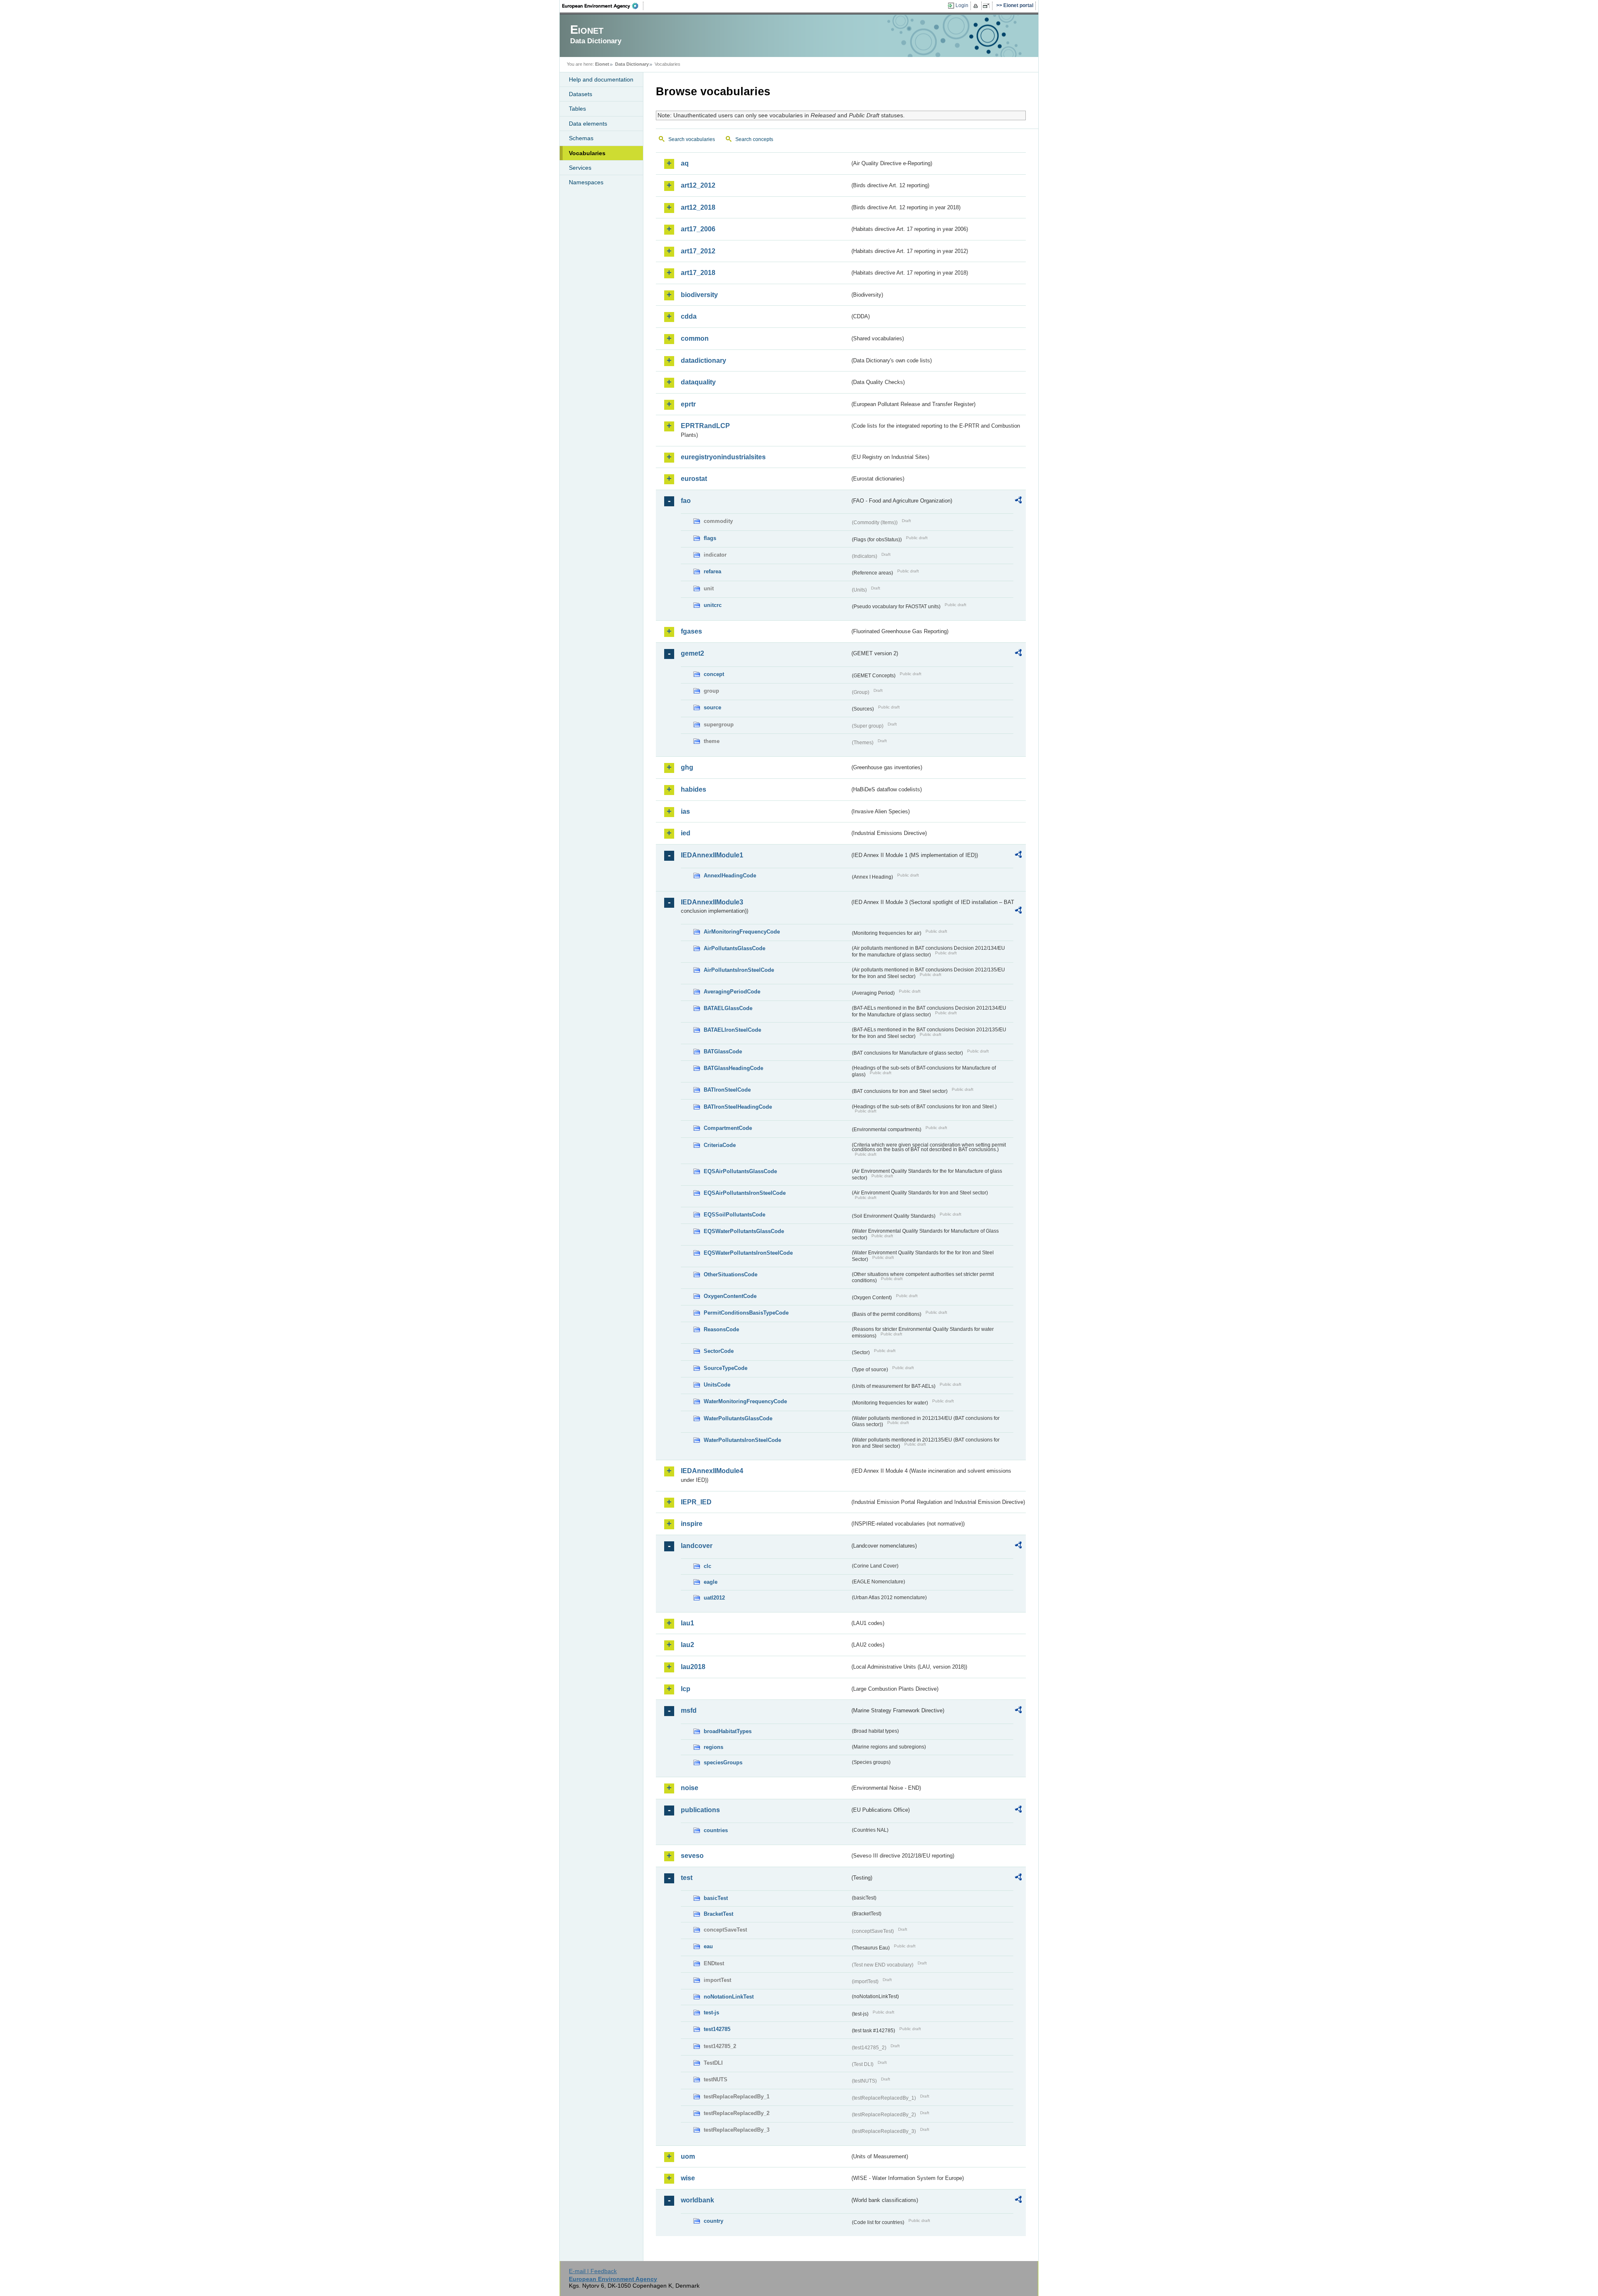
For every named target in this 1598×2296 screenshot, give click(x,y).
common (695, 338)
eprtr (688, 404)
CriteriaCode (720, 1145)
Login (962, 5)
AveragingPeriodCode (732, 992)
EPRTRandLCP (705, 426)
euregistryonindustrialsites (723, 457)
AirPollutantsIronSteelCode (739, 970)
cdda (689, 316)
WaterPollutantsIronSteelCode (742, 1440)
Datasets (581, 94)
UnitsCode (717, 1385)
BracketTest (718, 1914)
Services (580, 168)
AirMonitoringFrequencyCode (742, 932)
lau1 (687, 1623)
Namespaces (586, 182)
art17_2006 (698, 229)
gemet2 (692, 653)
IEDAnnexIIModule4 (712, 1471)
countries (716, 1830)
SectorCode (719, 1351)
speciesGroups (723, 1762)
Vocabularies (587, 153)
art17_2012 (698, 251)
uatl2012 (714, 1598)
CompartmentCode (728, 1128)
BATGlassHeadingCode (733, 1068)
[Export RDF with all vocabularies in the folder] (1018, 501)
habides (694, 789)
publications (700, 1810)
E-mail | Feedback (593, 2271)
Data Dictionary (632, 64)
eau (708, 1946)
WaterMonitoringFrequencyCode (745, 1401)
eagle (711, 1582)
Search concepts (754, 139)
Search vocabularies (692, 139)
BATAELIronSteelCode (732, 1030)
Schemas (581, 138)
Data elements (588, 124)
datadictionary (703, 360)
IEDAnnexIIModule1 (712, 855)
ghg (687, 767)
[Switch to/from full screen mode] (988, 6)
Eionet (602, 64)
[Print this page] (977, 6)
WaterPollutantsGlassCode (738, 1418)
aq (685, 163)
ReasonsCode (721, 1329)
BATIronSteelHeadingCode (738, 1107)
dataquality (698, 382)
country (713, 2221)
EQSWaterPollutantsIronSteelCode (748, 1253)
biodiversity (699, 295)
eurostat (694, 479)
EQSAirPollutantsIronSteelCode (745, 1193)
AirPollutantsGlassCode (734, 948)
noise (690, 1788)
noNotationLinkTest (729, 1997)
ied (686, 833)
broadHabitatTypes (728, 1731)
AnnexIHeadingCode (730, 876)
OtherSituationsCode (731, 1274)
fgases (691, 631)
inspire (692, 1524)
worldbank (697, 2200)
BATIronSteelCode (727, 1090)
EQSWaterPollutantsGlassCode (744, 1231)
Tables (577, 109)
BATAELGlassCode (728, 1008)
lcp (686, 1689)
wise (688, 2178)
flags (710, 538)
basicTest (716, 1898)
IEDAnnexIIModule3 (712, 902)
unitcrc (713, 605)
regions (713, 1747)
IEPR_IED (696, 1502)
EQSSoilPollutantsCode (734, 1215)
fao (686, 501)
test (687, 1878)
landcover (697, 1546)
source (712, 707)
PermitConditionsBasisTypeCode (746, 1313)
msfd (689, 1710)
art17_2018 (698, 273)
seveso (692, 1856)
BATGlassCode (723, 1051)
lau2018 (693, 1667)
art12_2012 (698, 185)
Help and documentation (601, 79)
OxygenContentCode (730, 1296)
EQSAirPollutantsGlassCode (740, 1171)
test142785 (717, 2029)
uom (688, 2156)
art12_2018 (698, 207)
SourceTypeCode (726, 1368)
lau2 (687, 1645)
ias (685, 811)
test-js (711, 2012)
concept (714, 674)
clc (707, 1566)
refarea (712, 571)
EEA (603, 6)
